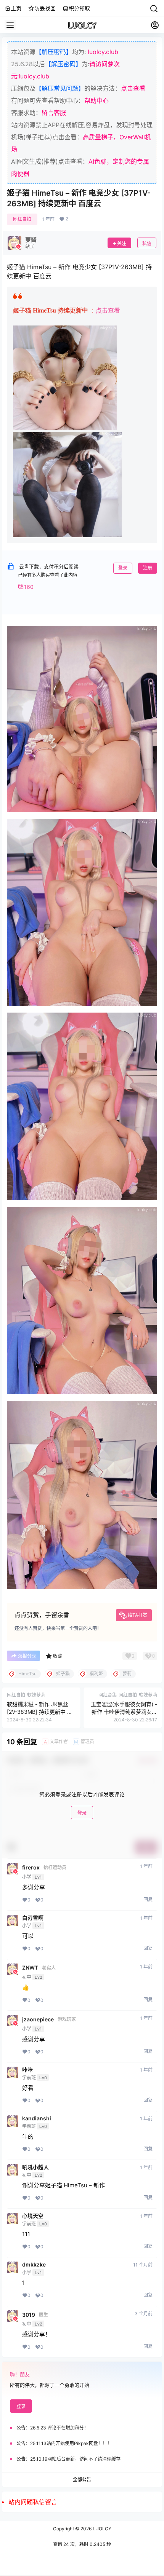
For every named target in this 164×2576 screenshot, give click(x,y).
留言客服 (54, 113)
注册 (148, 568)
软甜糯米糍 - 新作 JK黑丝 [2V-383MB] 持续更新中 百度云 (40, 1711)
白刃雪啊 (33, 1918)
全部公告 (82, 2479)
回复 (148, 1899)
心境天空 (33, 2216)
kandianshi (37, 2118)
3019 (29, 2315)
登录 (123, 568)
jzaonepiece (38, 2019)
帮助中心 (96, 100)
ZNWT (30, 1968)
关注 (122, 243)
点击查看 (133, 88)
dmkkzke (34, 2265)
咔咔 (27, 2070)
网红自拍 (22, 219)
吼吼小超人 (35, 2167)
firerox (31, 1868)
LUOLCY (101, 2529)
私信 (147, 243)
